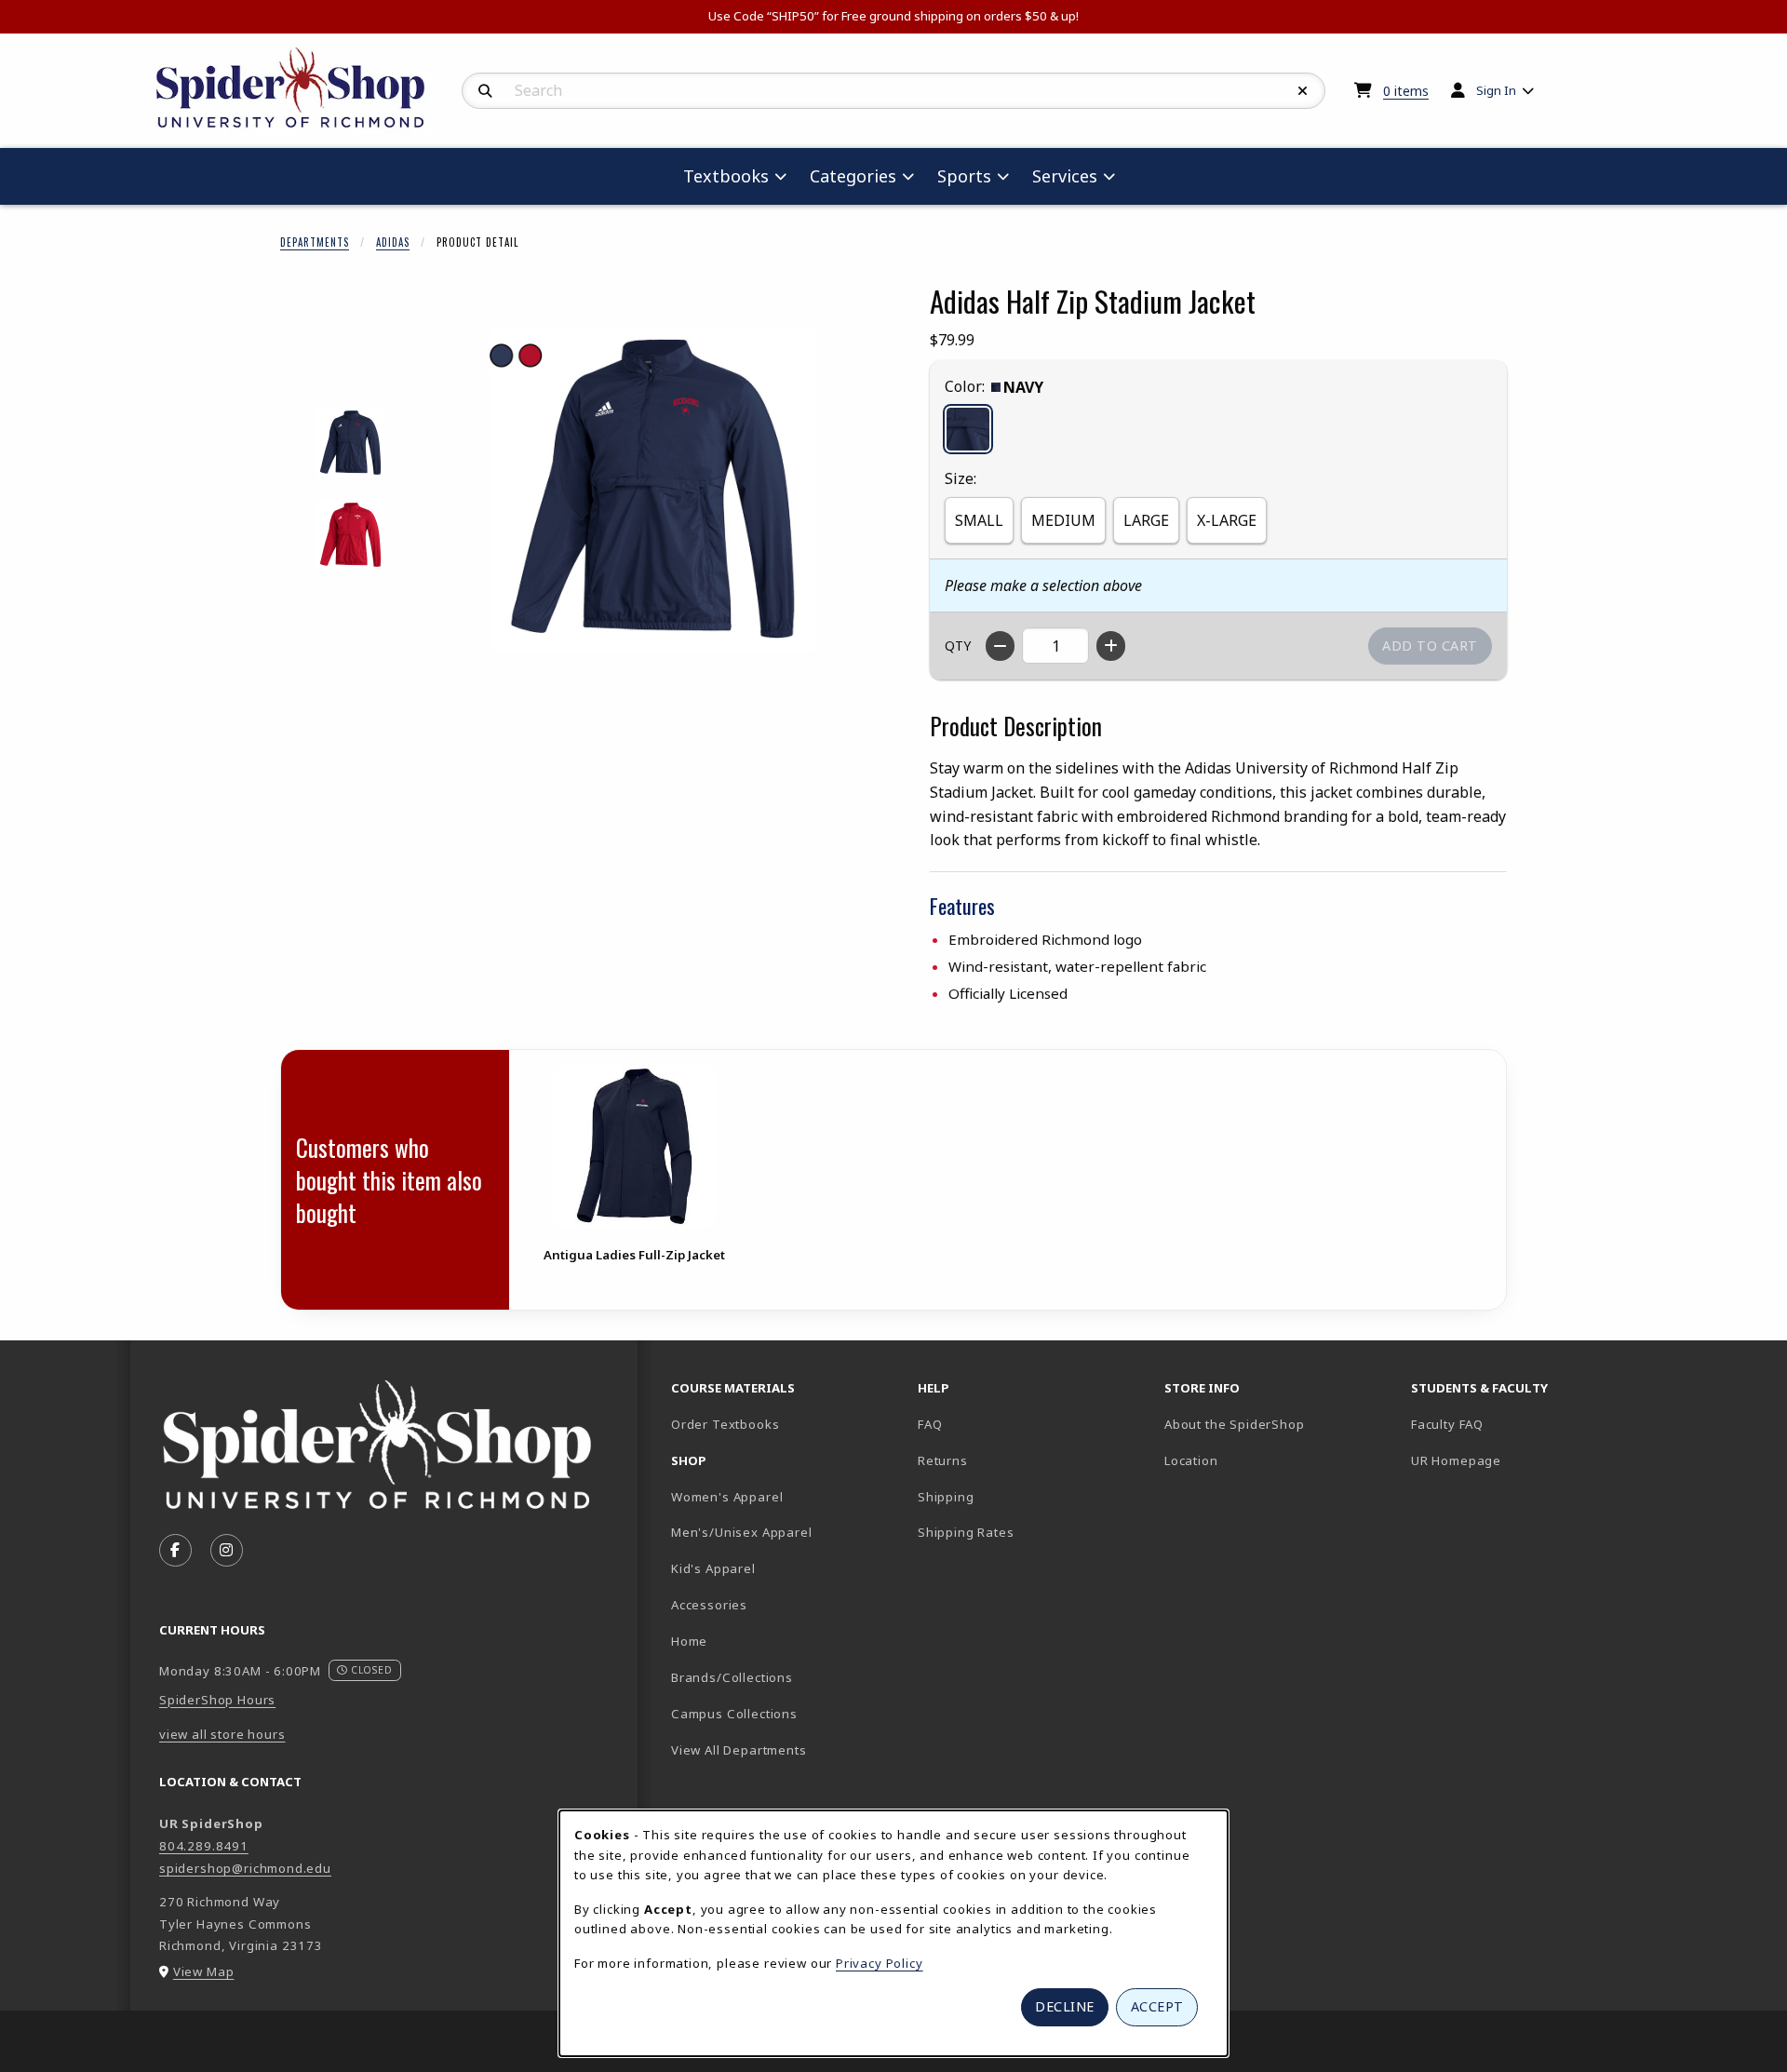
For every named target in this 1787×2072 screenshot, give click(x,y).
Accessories (709, 1605)
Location (1191, 1460)
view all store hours (222, 1734)
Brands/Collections (732, 1677)
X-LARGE (1227, 520)
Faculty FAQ (1447, 1424)
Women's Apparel (727, 1497)
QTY (958, 646)
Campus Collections (734, 1714)
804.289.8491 (204, 1846)
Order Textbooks (725, 1424)
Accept (1157, 2006)
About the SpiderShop (1235, 1424)
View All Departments (739, 1750)
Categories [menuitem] (853, 176)
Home (689, 1641)
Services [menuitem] (1065, 176)
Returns (943, 1460)
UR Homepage (1456, 1460)
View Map (204, 1971)
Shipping (946, 1497)
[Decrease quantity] (1000, 646)
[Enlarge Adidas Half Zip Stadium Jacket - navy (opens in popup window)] (350, 443)
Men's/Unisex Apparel (742, 1532)
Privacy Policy (880, 1963)
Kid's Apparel (713, 1568)
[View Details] (634, 1146)
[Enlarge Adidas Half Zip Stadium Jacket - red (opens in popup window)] (350, 535)
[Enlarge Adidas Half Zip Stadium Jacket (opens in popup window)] (652, 489)
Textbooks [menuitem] (726, 176)
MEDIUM (1063, 520)
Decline (1065, 2006)
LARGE (1146, 520)
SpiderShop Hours (217, 1700)
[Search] (485, 91)
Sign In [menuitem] (1496, 90)
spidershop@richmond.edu (245, 1868)
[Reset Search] (1303, 91)
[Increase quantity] (1111, 646)
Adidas (393, 242)
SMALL (979, 520)
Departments (315, 242)
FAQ (930, 1424)
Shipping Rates (966, 1532)
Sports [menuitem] (964, 176)
